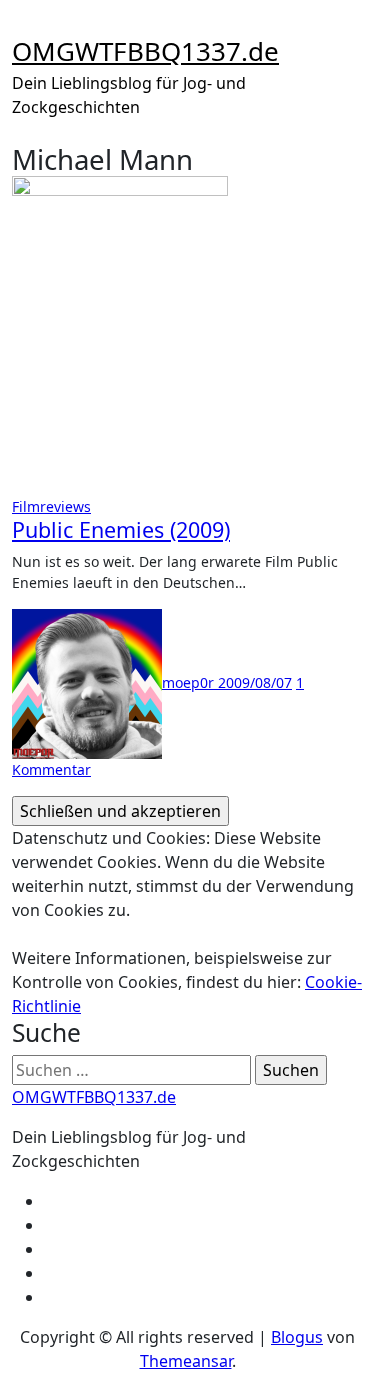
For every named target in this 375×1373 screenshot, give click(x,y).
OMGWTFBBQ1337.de (145, 51)
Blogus (297, 1337)
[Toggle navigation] (25, 26)
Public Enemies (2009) (121, 529)
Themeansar (186, 1361)
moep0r (190, 682)
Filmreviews (51, 506)
